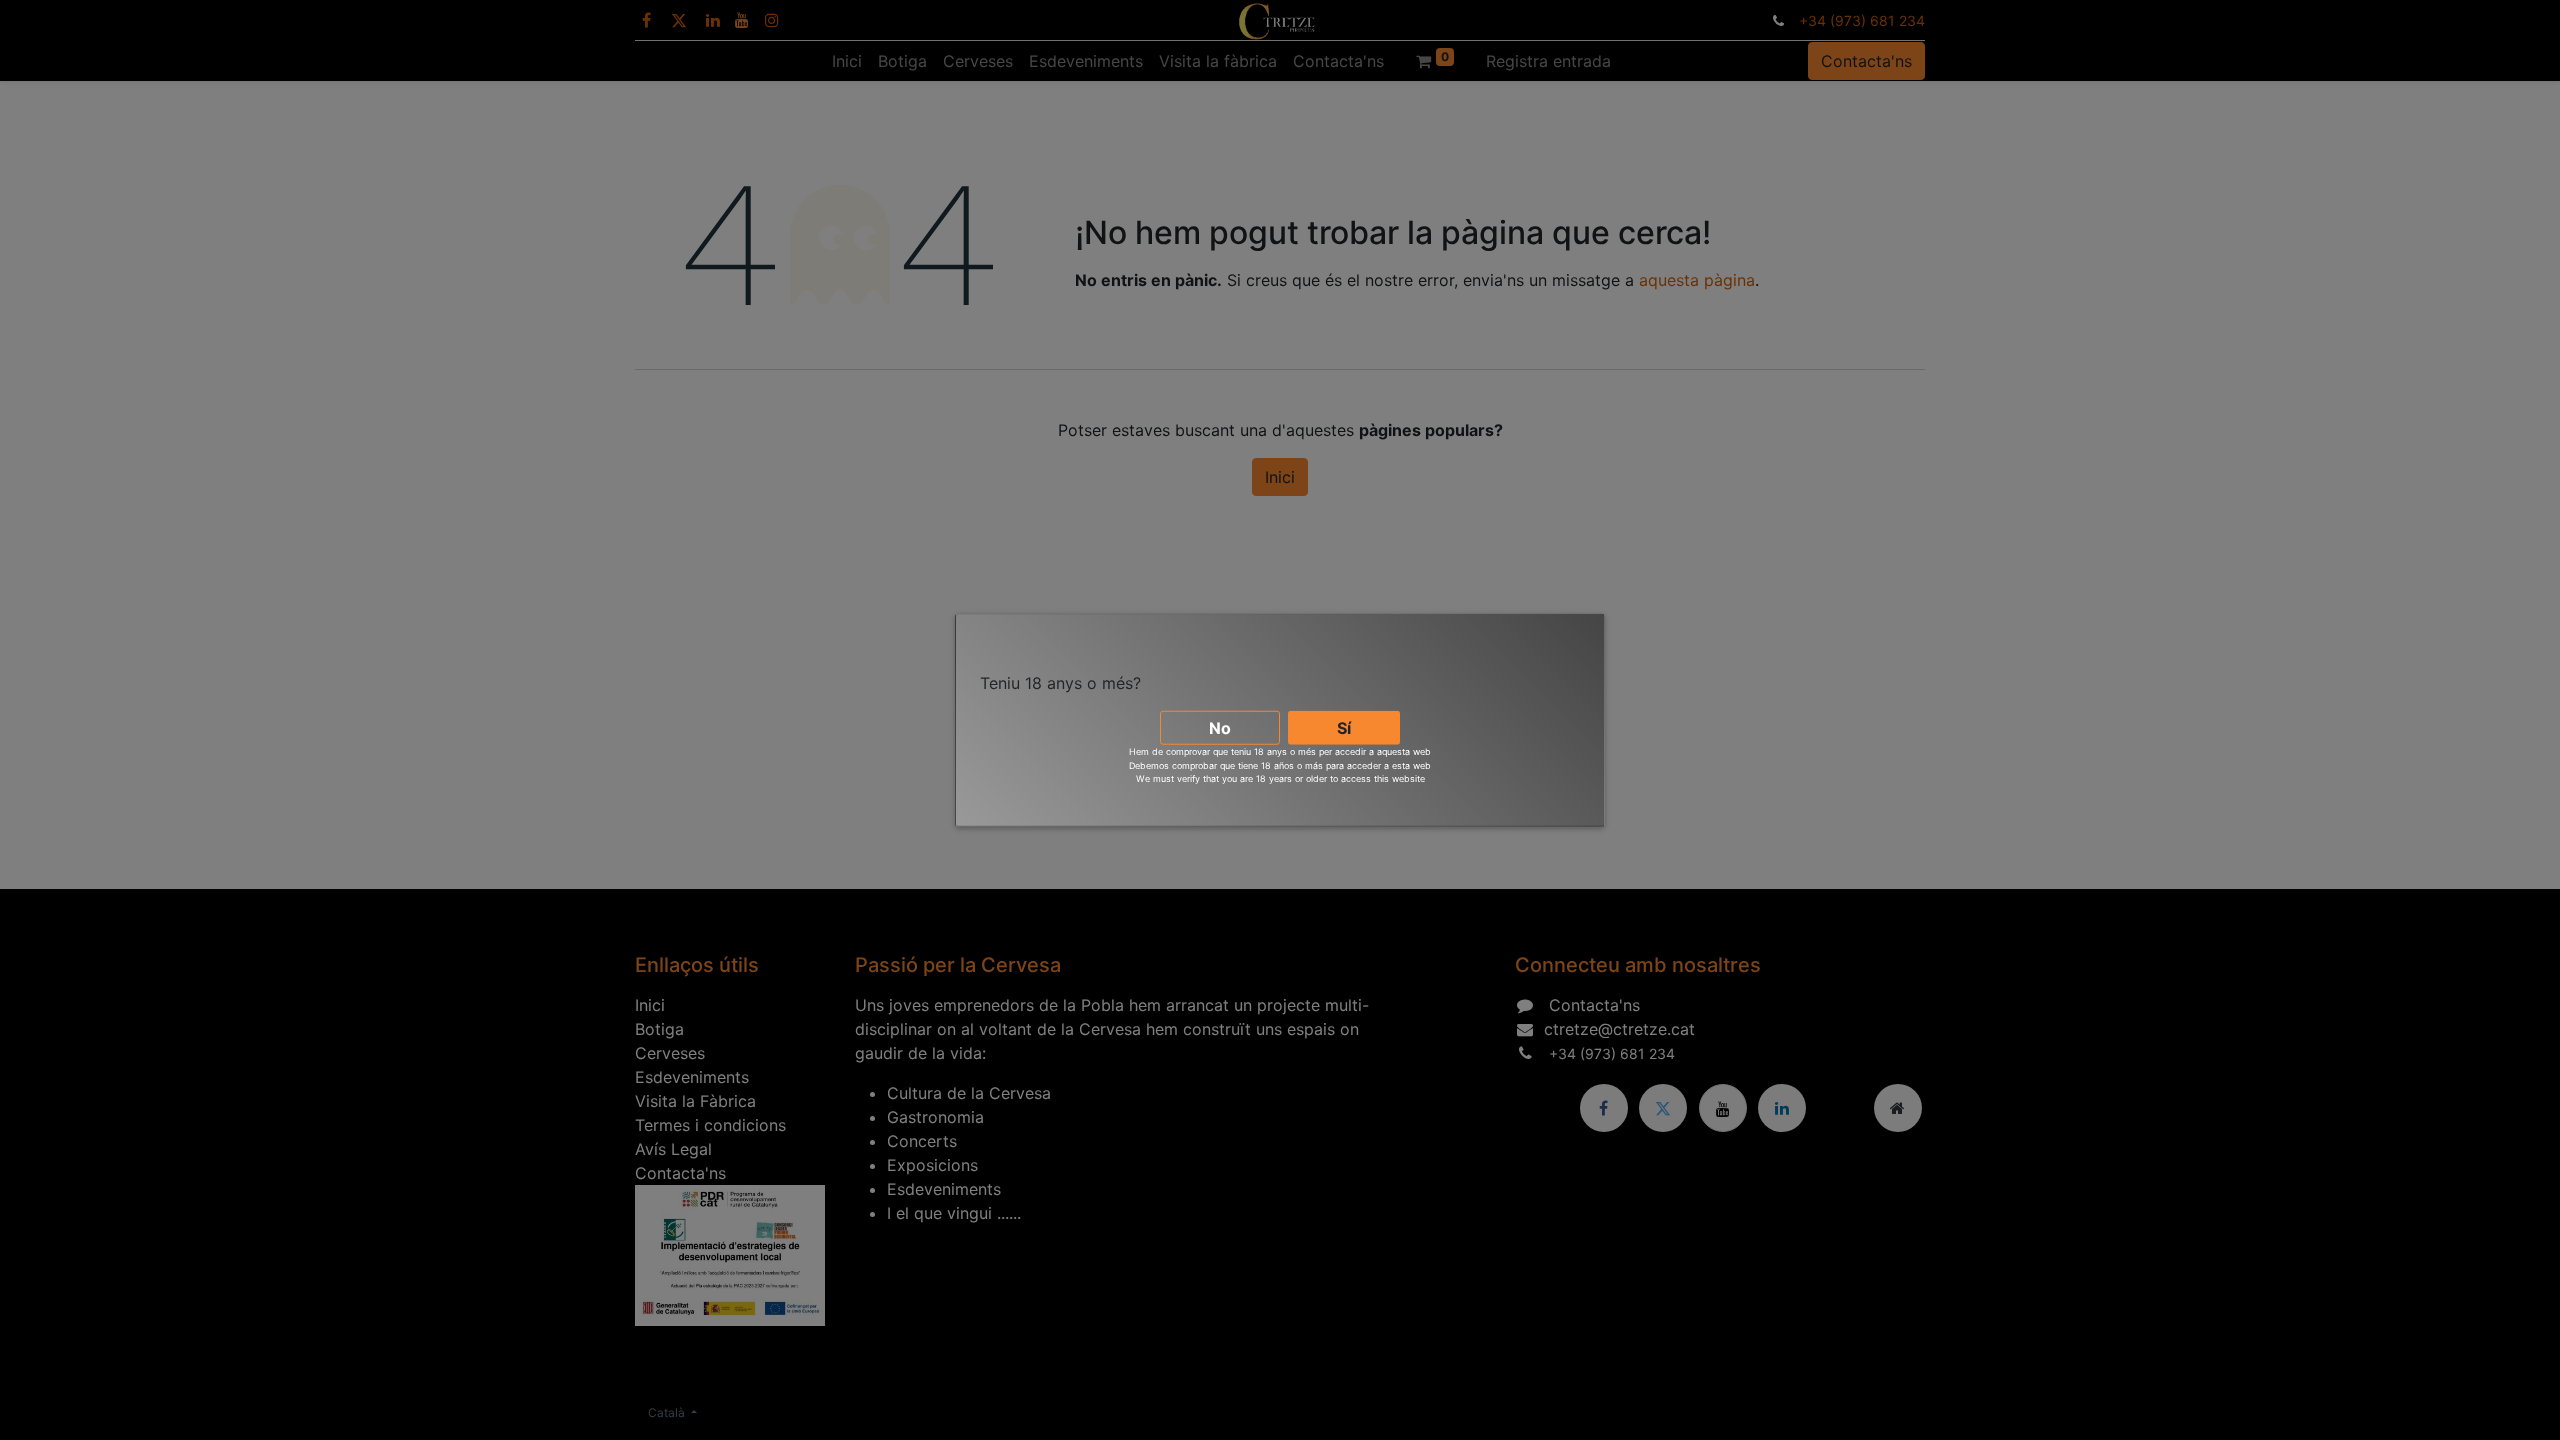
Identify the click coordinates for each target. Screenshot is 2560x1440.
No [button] (1220, 728)
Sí (1344, 728)
